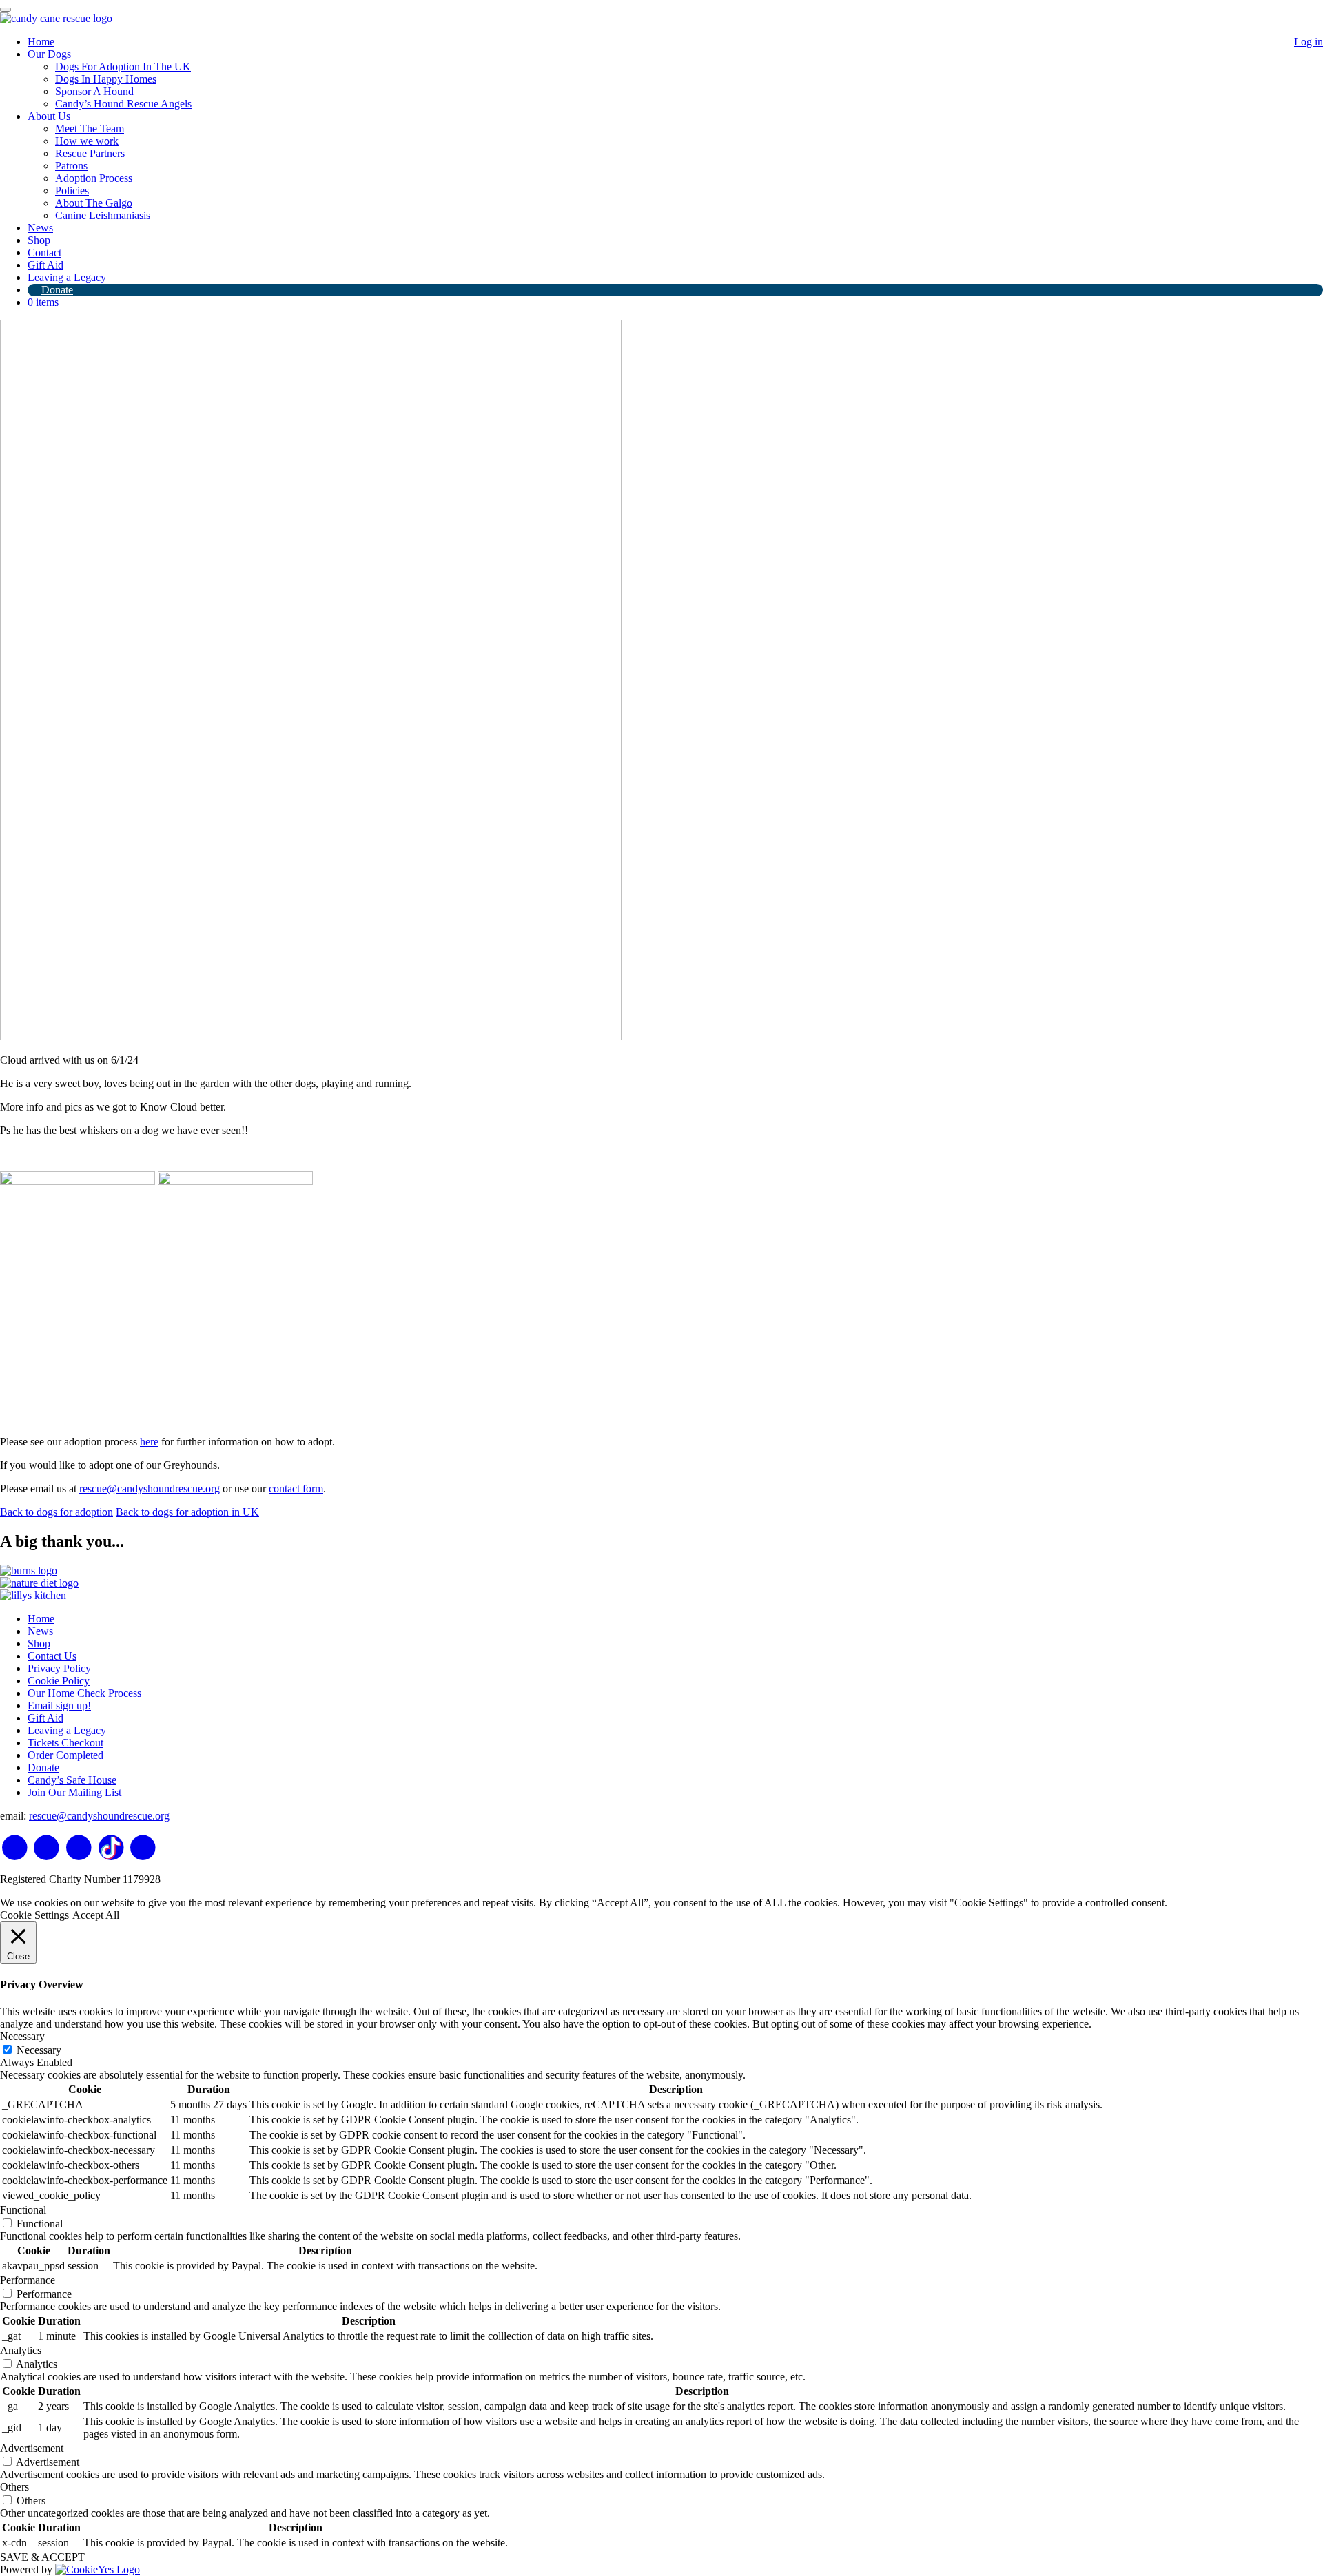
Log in (1309, 42)
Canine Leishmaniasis (103, 215)
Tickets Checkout (65, 1743)
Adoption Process (94, 178)
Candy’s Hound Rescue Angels (123, 104)
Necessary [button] (22, 2036)
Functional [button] (23, 2210)
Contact (44, 253)
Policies (72, 190)
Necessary (39, 2050)
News (40, 228)
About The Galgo (94, 203)
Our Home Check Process (84, 1693)
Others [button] (14, 2487)
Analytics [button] (21, 2350)
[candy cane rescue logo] (56, 18)
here (149, 1442)
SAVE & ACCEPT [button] (42, 2557)
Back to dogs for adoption (57, 1512)
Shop (39, 240)
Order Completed (65, 1755)
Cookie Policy (59, 1681)
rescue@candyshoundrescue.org (150, 1488)
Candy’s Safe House (72, 1780)
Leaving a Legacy (67, 277)
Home (41, 42)
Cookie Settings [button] (34, 1915)
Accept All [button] (96, 1915)
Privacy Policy (59, 1668)
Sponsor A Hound (94, 91)
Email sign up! (59, 1706)
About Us (49, 116)
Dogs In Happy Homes (106, 79)
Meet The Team (90, 128)
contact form (296, 1488)
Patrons (71, 166)
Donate (57, 290)
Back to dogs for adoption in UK (187, 1512)
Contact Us (52, 1656)
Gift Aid (45, 265)
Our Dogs (49, 54)
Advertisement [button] (32, 2448)
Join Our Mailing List (74, 1792)
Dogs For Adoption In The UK (123, 66)
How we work (87, 141)
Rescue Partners (90, 153)
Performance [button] (28, 2280)
